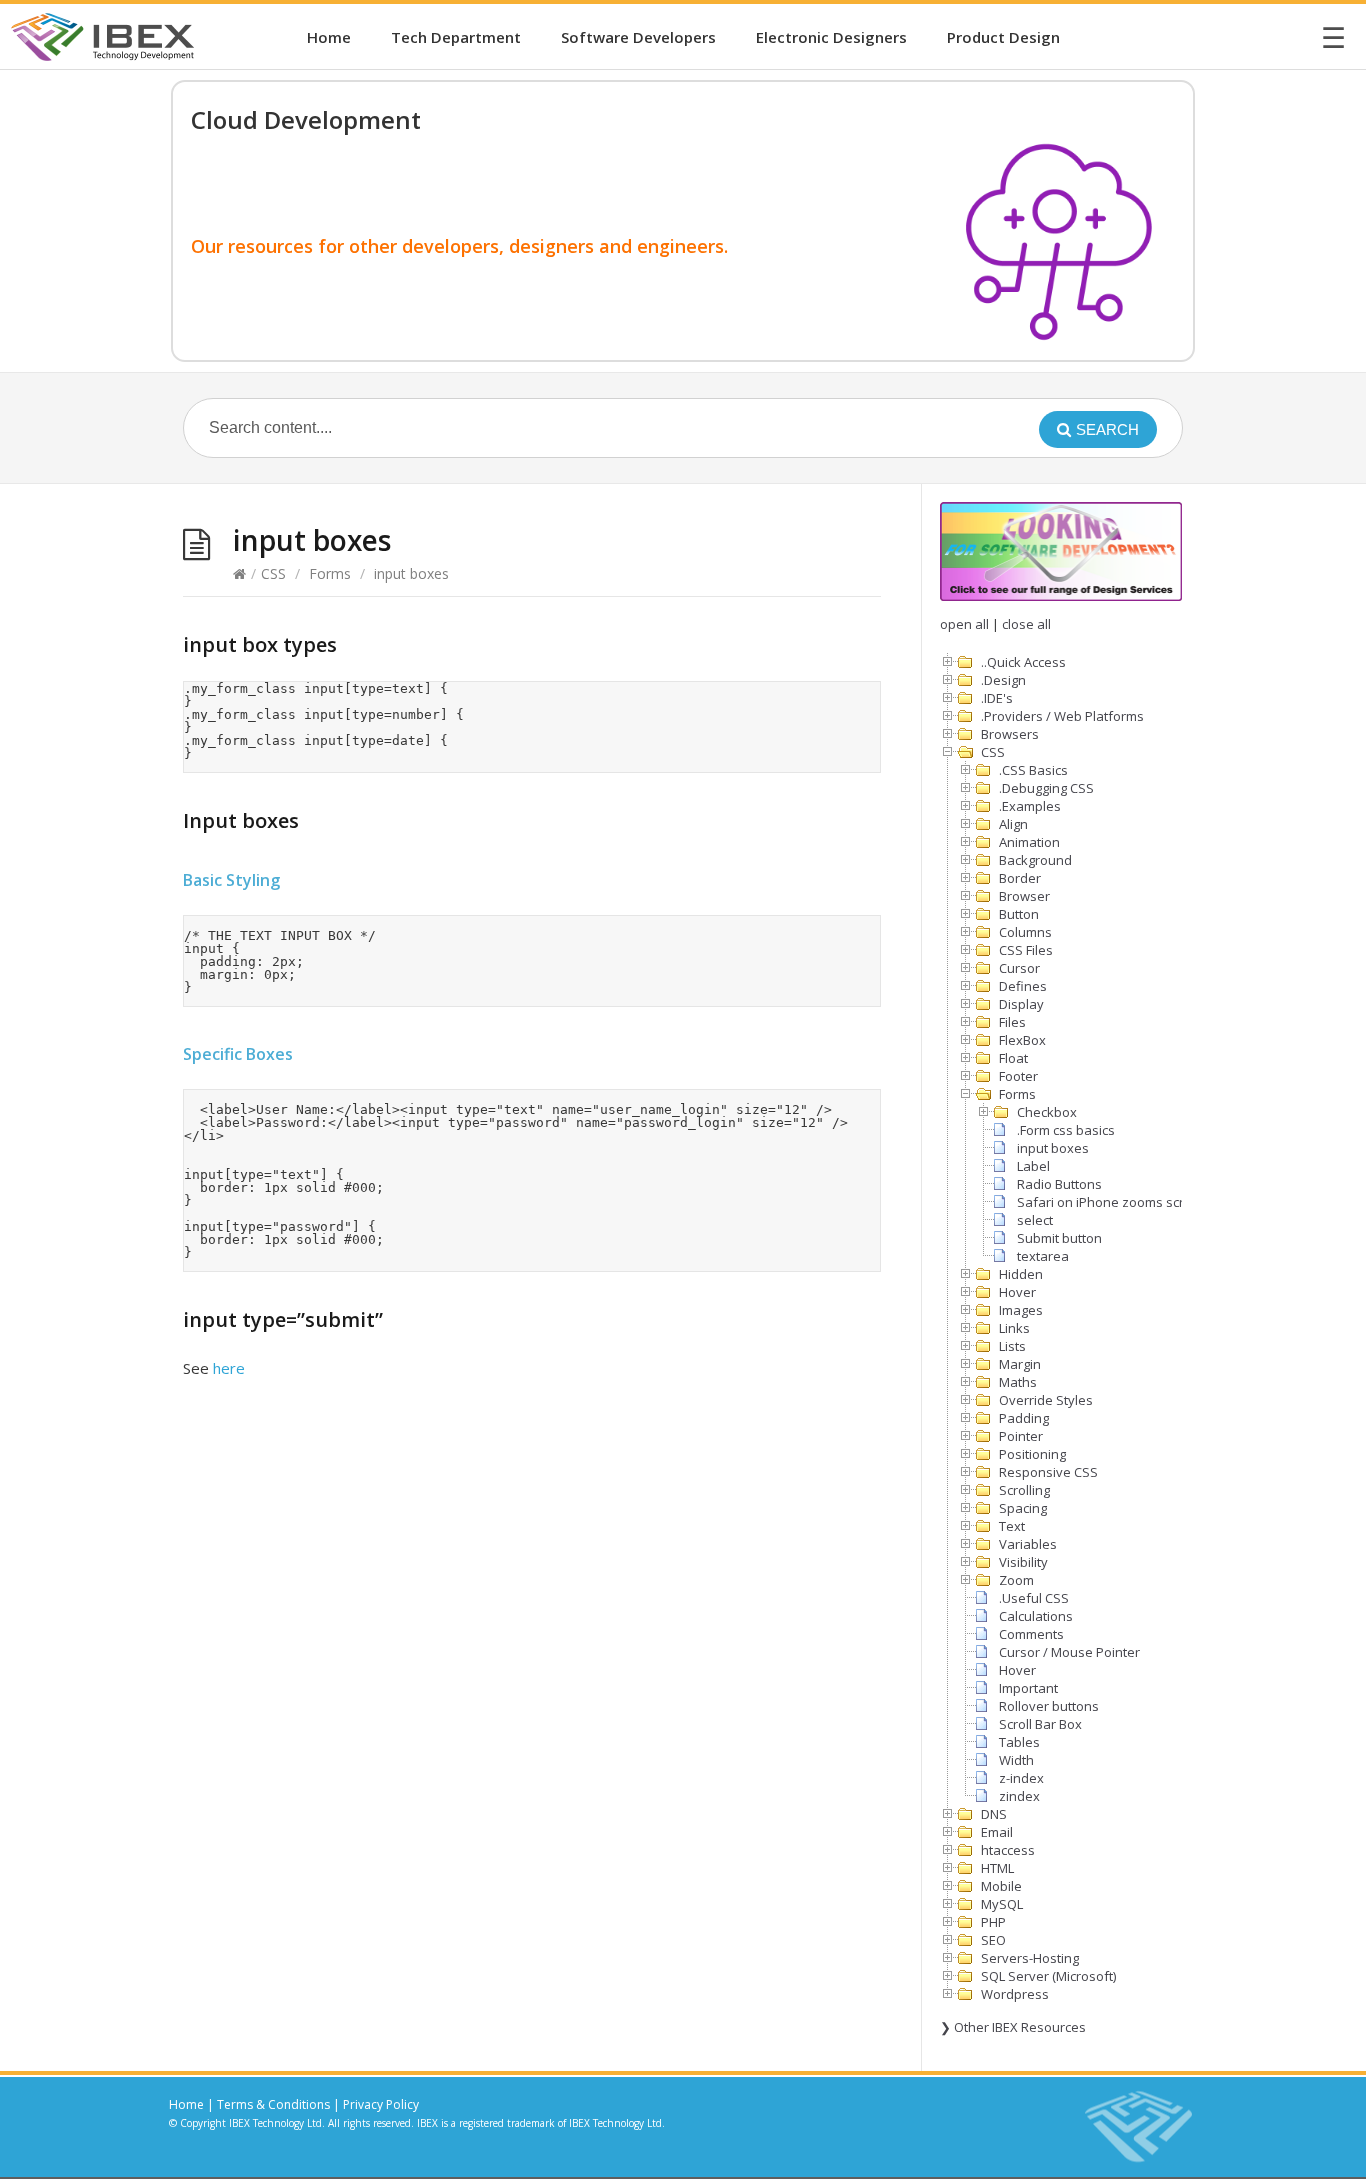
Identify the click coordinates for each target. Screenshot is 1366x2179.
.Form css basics (1066, 1130)
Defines (1023, 986)
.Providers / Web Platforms (1062, 716)
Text (1012, 1526)
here (229, 1368)
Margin (1020, 1364)
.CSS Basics (1033, 770)
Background (1035, 860)
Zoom (1016, 1580)
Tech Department (456, 37)
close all (1026, 624)
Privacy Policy (381, 2104)
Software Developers (638, 37)
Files (1012, 1022)
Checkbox (1047, 1112)
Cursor (1019, 968)
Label (1033, 1166)
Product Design (1003, 37)
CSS (273, 573)
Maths (1018, 1382)
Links (1014, 1328)
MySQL (1002, 1904)
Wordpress (1015, 1994)
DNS (994, 1814)
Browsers (1010, 734)
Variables (1028, 1544)
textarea (1043, 1256)
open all (964, 624)
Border (1020, 878)
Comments (1031, 1634)
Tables (1019, 1742)
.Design (1003, 680)
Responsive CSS (1048, 1472)
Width (1016, 1760)
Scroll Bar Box (1040, 1724)
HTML (997, 1868)
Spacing (1023, 1508)
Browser (1024, 896)
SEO (993, 1940)
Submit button (1059, 1238)
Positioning (1032, 1454)
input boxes (1053, 1148)
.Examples (1030, 806)
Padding (1024, 1418)
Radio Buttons (1059, 1184)
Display (1021, 1004)
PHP (993, 1922)
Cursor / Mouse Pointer (1069, 1652)
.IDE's (997, 698)
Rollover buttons (1049, 1706)
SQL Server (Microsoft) (1048, 1976)
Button (1019, 914)
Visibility (1023, 1562)
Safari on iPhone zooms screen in (1119, 1202)
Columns (1025, 932)
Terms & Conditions (273, 2104)
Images (1021, 1310)
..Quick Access (1023, 662)
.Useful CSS (1034, 1598)
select (1035, 1220)
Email (997, 1832)
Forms (330, 573)
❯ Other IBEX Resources (1013, 2027)
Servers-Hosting (1030, 1958)
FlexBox (1022, 1040)
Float (1013, 1058)
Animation (1029, 842)
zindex (1019, 1796)
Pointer (1021, 1436)
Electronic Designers (831, 37)
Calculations (1036, 1616)
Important (1028, 1688)
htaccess (1008, 1850)
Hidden (1021, 1274)
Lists (1012, 1346)
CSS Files (1026, 950)
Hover (1017, 1292)
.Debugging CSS (1046, 788)
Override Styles (1046, 1400)
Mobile (1001, 1886)
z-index (1021, 1778)
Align (1013, 824)
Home (329, 37)
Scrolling (1024, 1490)
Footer (1018, 1076)
